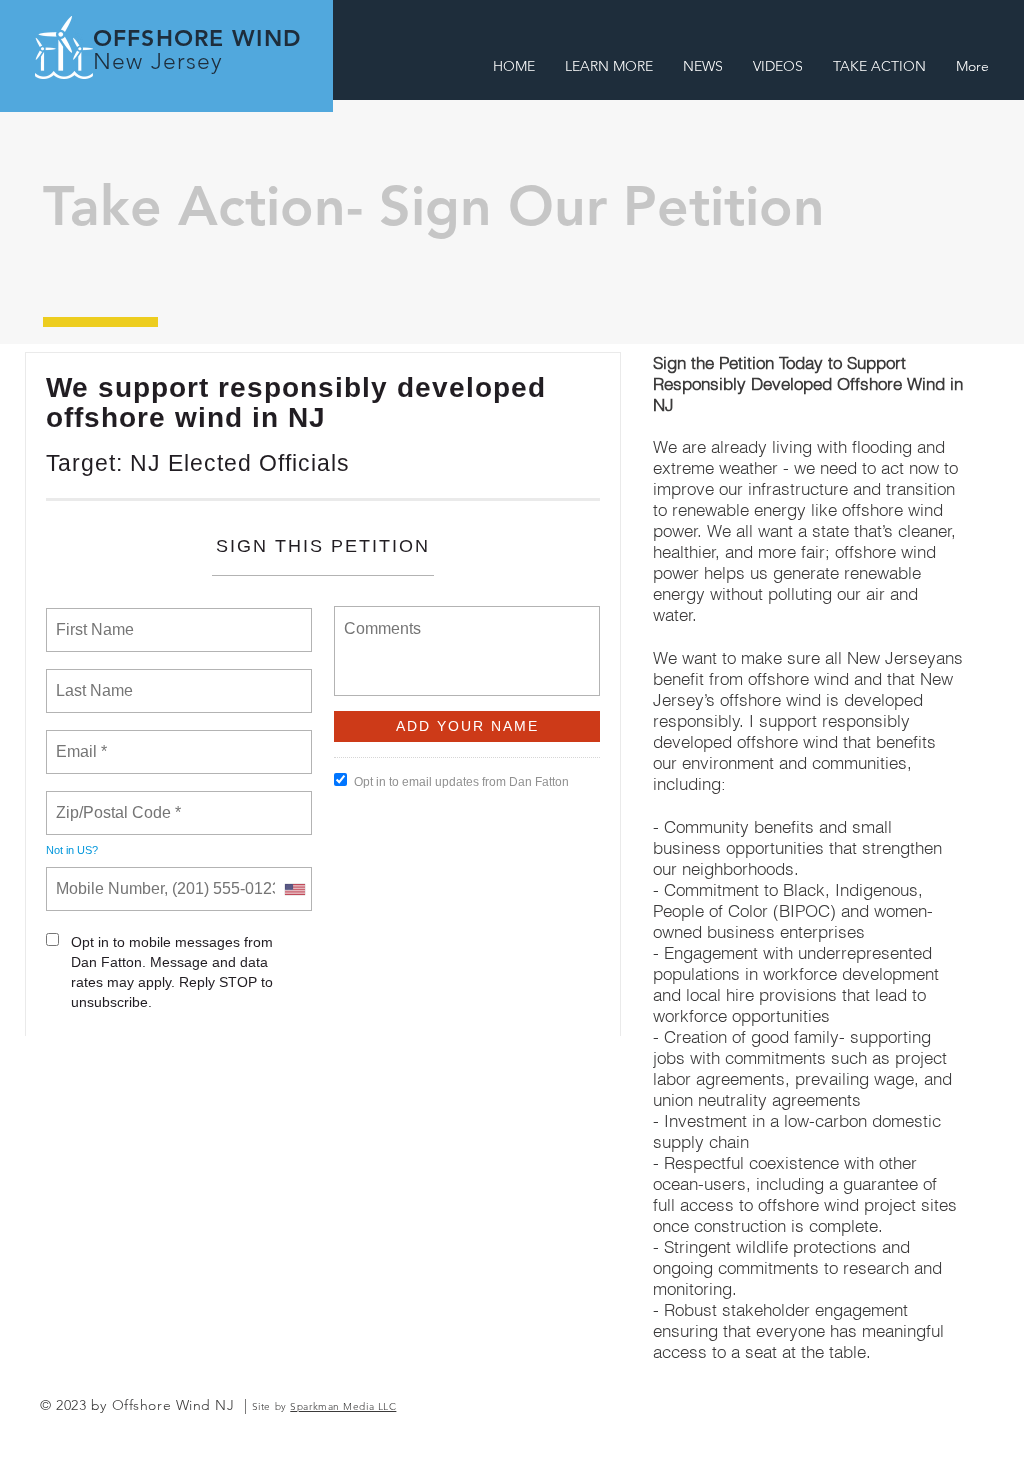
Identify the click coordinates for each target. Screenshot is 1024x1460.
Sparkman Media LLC (343, 1406)
